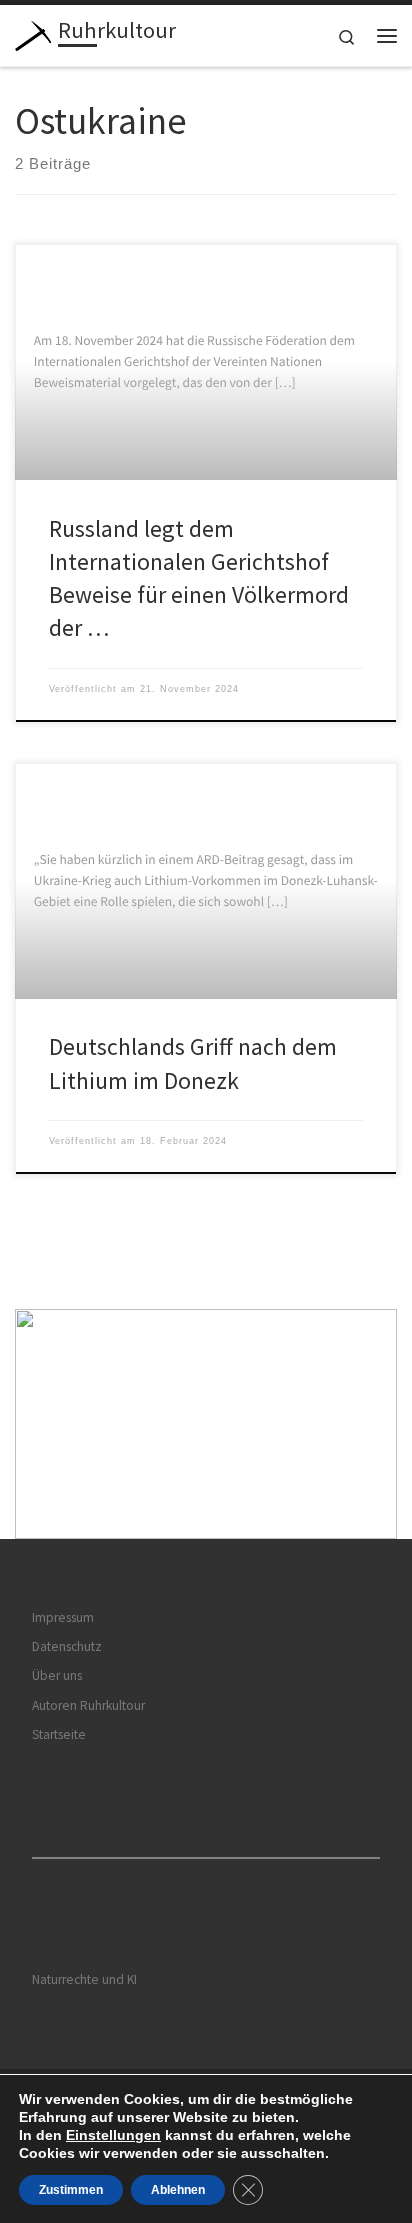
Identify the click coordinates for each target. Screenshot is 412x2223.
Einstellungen (113, 2135)
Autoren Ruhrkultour (88, 1705)
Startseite (59, 1734)
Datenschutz (67, 1646)
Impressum (63, 1617)
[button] (206, 1424)
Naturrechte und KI (84, 1979)
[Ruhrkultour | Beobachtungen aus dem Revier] (33, 33)
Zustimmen (71, 2190)
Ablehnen (178, 2190)
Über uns (57, 1675)
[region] (206, 1424)
